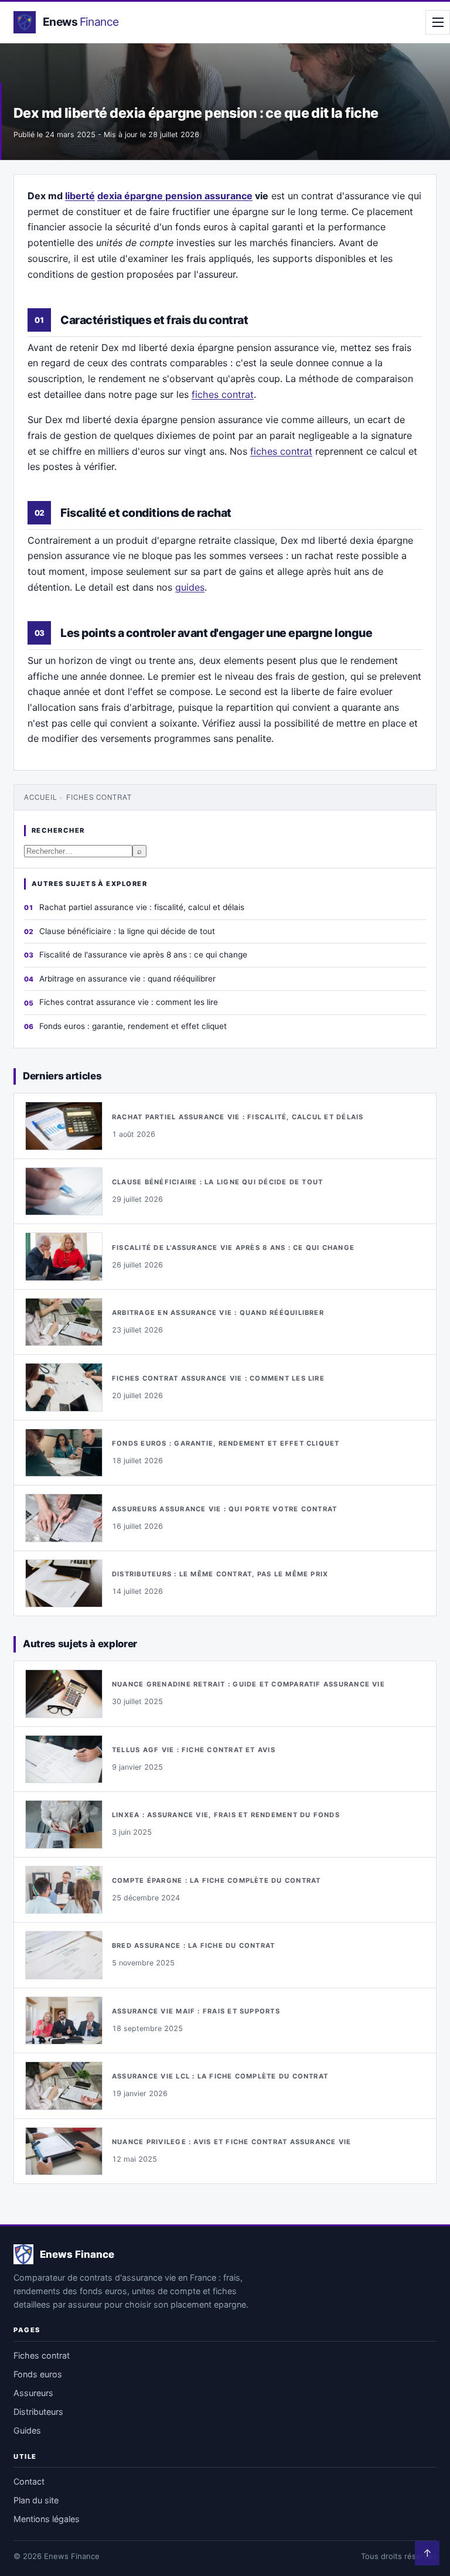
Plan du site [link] (36, 2500)
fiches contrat (223, 394)
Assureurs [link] (33, 2393)
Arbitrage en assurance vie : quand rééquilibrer (127, 979)
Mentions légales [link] (47, 2519)
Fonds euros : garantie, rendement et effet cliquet (133, 1026)
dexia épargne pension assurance (175, 196)
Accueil (40, 797)
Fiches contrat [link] (42, 2355)
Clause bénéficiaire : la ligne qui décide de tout (127, 931)
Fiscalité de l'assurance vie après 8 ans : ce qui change (143, 955)
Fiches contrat (99, 797)
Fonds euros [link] (38, 2374)
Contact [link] (29, 2481)
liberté (80, 196)
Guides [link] (27, 2430)
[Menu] (438, 22)
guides (190, 587)
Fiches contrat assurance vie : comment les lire (129, 1002)
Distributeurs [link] (38, 2412)
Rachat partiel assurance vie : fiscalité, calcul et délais (142, 907)
